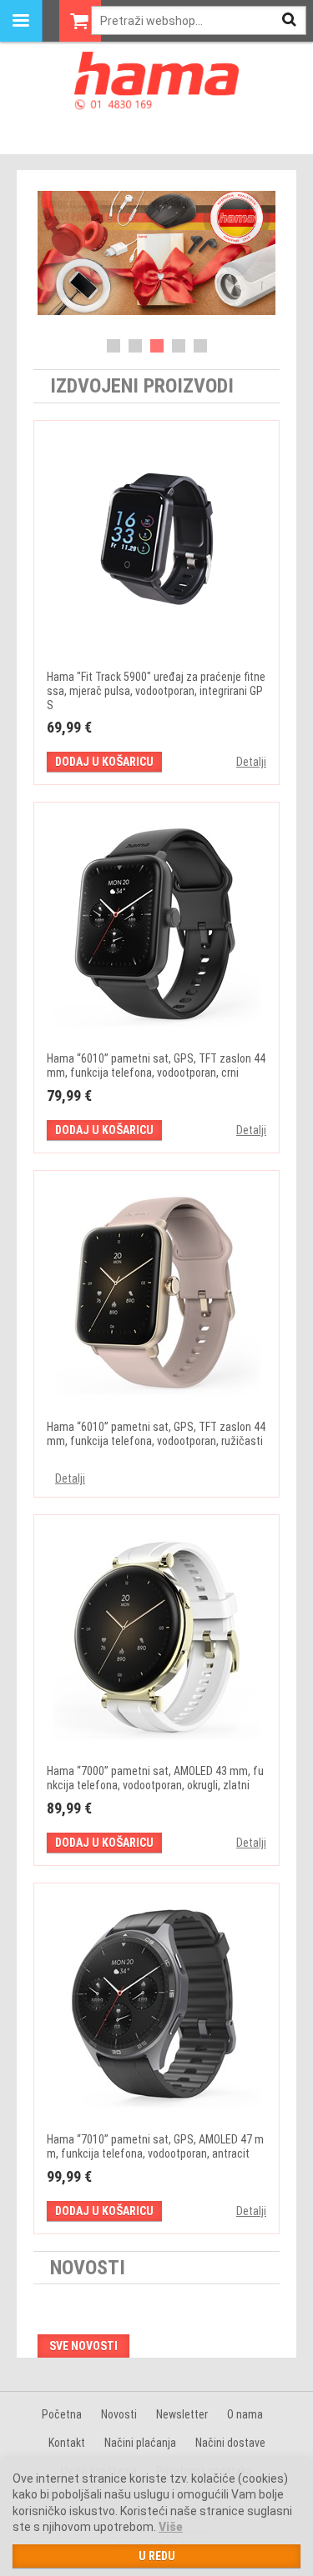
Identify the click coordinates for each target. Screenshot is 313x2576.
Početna (62, 2414)
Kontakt (67, 2443)
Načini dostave (230, 2443)
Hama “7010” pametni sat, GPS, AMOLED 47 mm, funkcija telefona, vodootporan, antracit (155, 2146)
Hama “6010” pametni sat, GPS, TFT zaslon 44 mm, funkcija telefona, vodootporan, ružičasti (156, 1434)
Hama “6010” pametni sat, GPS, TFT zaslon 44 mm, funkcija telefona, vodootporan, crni (156, 1065)
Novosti (119, 2414)
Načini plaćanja (140, 2443)
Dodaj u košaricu (104, 762)
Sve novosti (83, 2346)
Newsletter (182, 2414)
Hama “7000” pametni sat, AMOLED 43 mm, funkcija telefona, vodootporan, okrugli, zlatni (155, 1778)
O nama (245, 2414)
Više (171, 2527)
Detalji (251, 762)
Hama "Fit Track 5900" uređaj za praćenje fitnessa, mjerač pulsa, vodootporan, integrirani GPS (156, 691)
